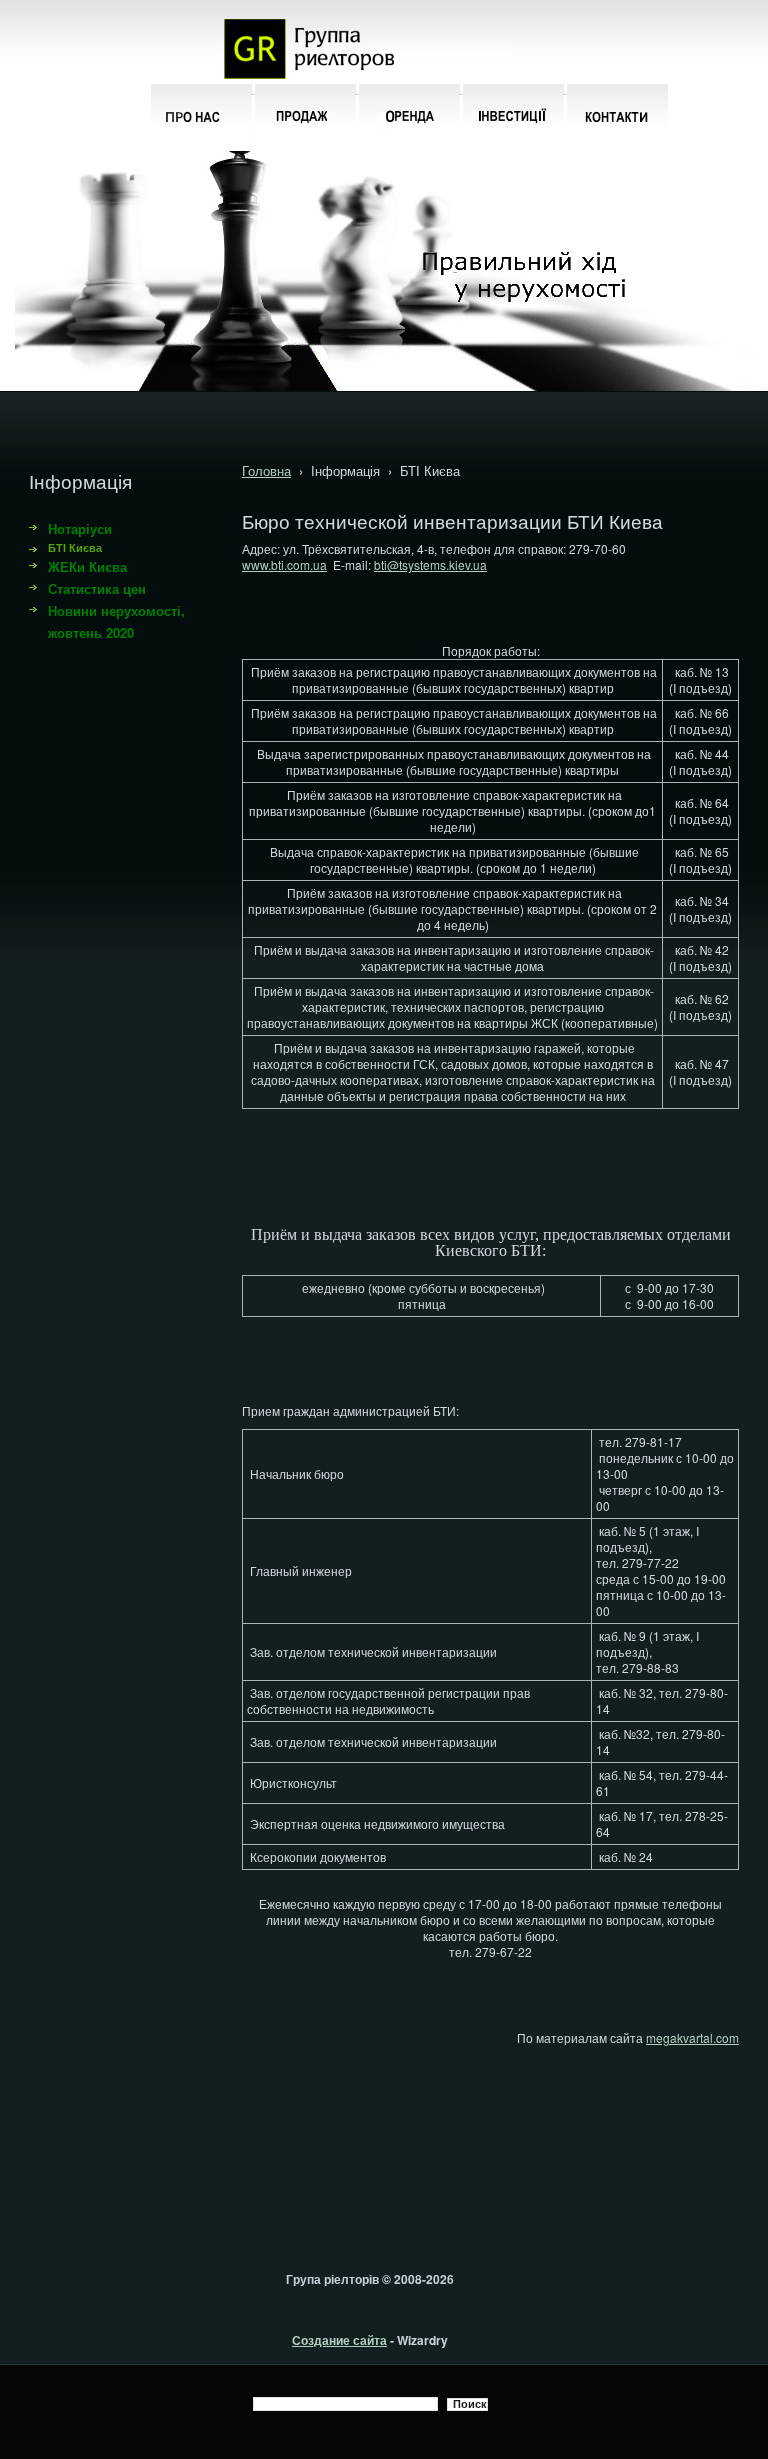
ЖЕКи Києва (87, 566)
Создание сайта (339, 2340)
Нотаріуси (80, 528)
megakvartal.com (692, 2037)
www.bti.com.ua (284, 564)
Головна (266, 470)
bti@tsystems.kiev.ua (430, 564)
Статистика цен (97, 588)
